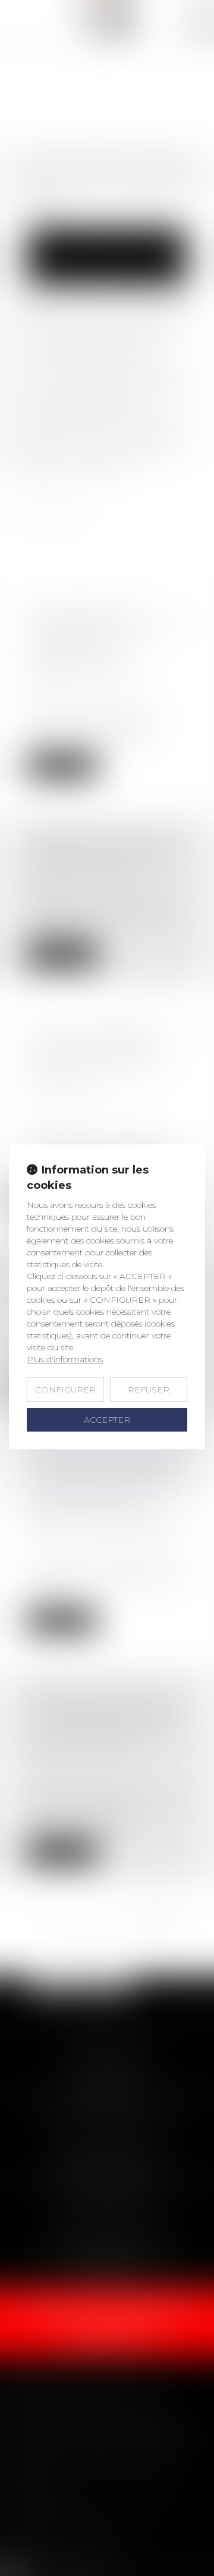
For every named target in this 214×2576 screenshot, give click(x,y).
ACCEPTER (107, 1420)
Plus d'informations (65, 1359)
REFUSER (149, 1389)
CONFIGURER (65, 1389)
